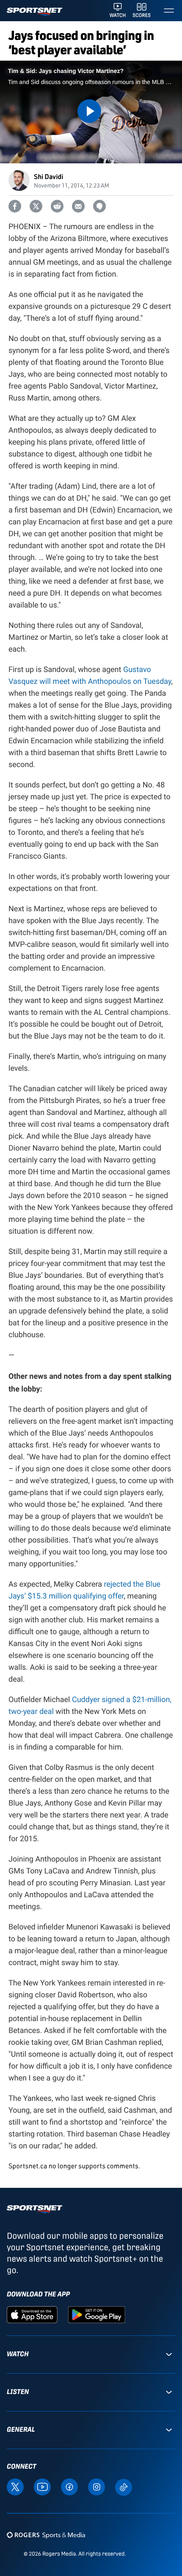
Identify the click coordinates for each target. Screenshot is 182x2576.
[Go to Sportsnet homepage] (34, 12)
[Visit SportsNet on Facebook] (69, 2486)
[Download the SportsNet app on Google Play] (97, 2314)
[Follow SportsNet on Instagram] (97, 2486)
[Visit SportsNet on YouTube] (42, 2486)
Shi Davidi (48, 176)
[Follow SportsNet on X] (15, 2486)
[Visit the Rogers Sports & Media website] (46, 2535)
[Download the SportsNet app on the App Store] (32, 2314)
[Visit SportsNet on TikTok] (124, 2487)
